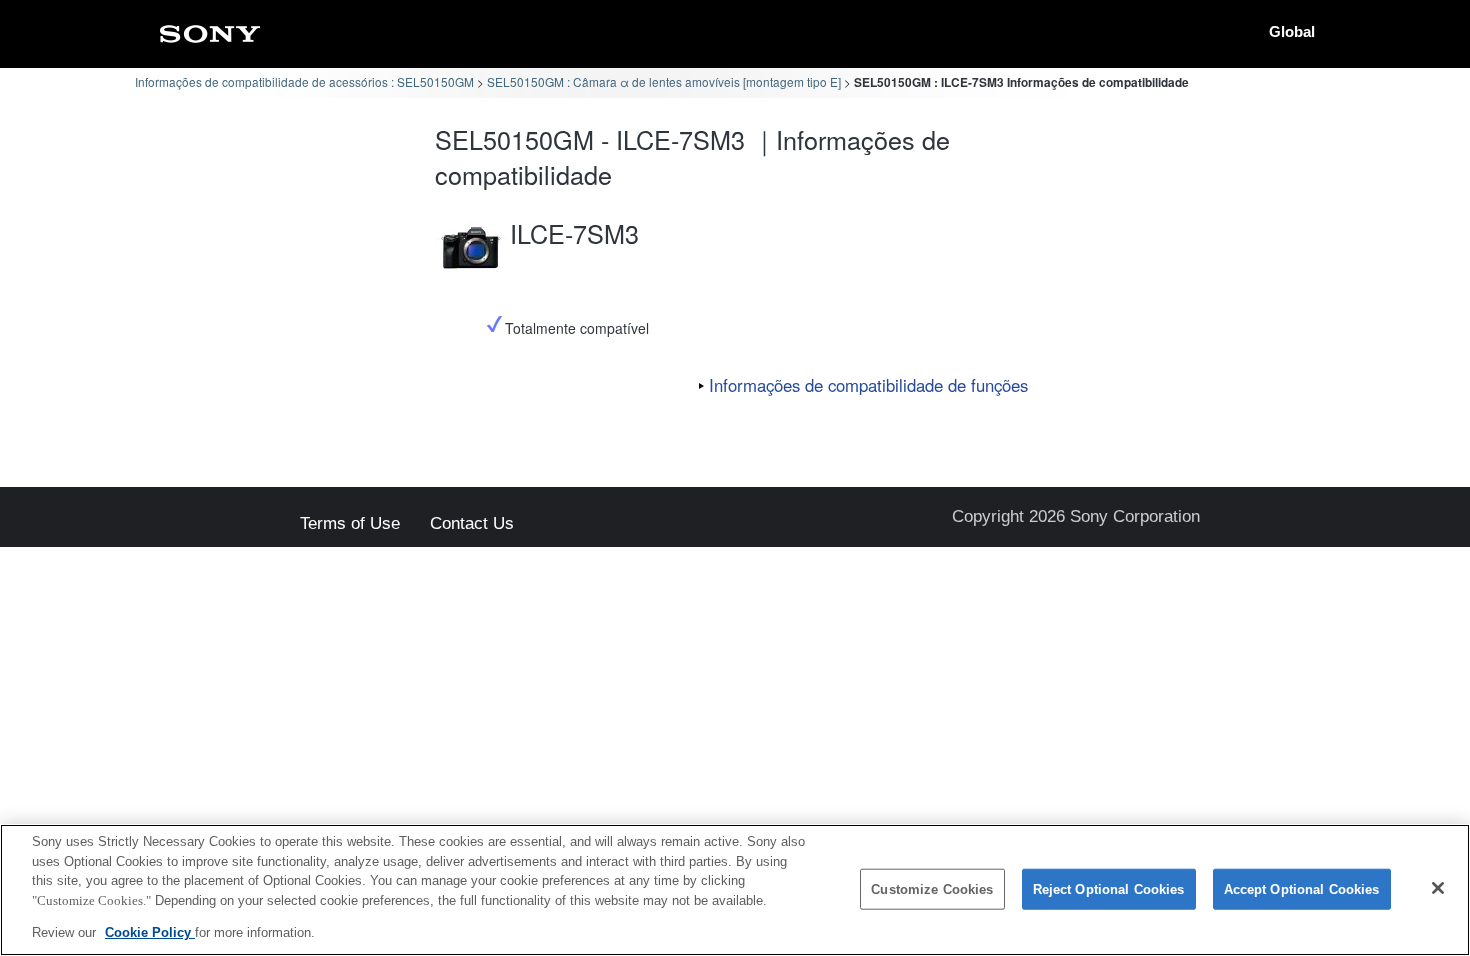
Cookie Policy (150, 932)
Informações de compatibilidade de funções (868, 385)
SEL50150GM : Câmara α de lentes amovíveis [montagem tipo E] (664, 81)
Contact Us (472, 524)
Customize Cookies (932, 889)
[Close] (1438, 888)
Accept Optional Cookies (1302, 889)
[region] (735, 890)
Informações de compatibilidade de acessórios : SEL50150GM (304, 81)
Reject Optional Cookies (1109, 889)
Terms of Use (350, 524)
